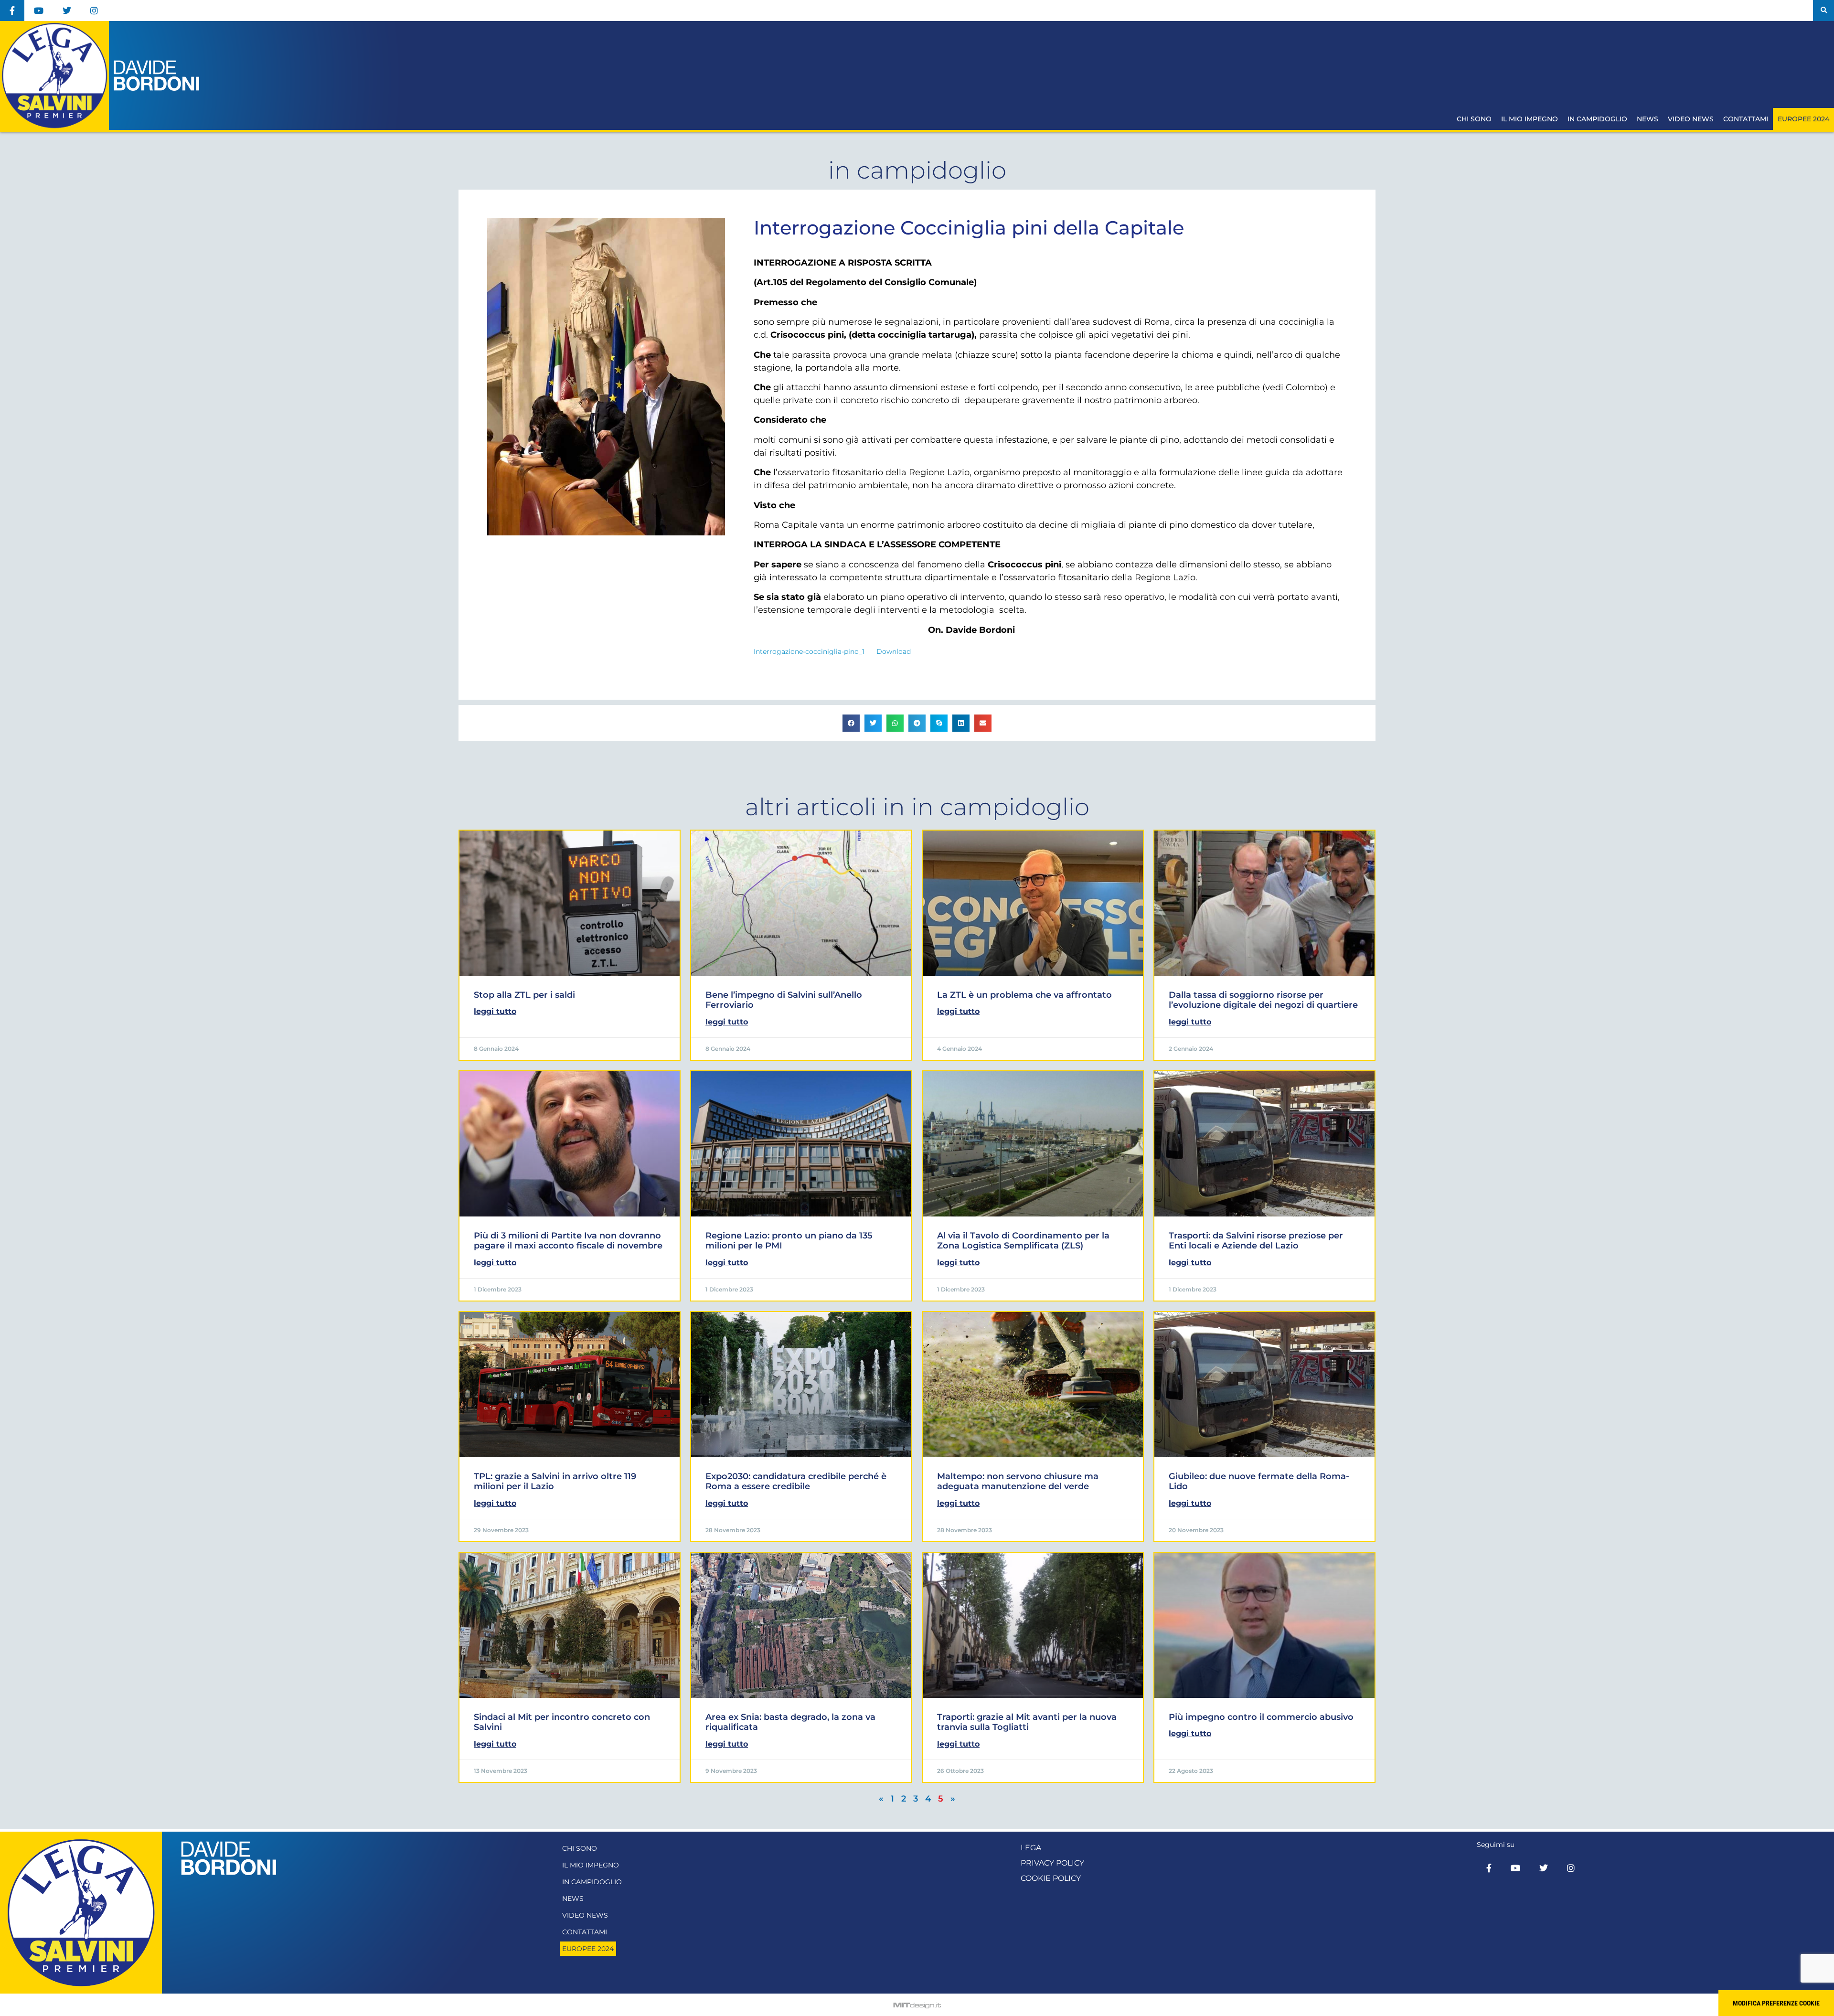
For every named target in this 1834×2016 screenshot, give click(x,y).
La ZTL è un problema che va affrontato (1024, 995)
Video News (1691, 119)
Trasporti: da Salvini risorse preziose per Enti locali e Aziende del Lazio (1256, 1241)
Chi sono (1474, 119)
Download (894, 651)
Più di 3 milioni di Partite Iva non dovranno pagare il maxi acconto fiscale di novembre (568, 1241)
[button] (1823, 11)
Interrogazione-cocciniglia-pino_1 (809, 651)
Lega (1031, 1848)
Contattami (1746, 119)
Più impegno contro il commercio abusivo (1261, 1717)
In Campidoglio (1597, 119)
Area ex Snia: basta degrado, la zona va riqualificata (790, 1722)
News (1647, 119)
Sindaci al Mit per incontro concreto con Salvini (562, 1722)
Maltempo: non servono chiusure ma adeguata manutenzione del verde (1018, 1482)
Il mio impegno (1530, 119)
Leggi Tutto (495, 1011)
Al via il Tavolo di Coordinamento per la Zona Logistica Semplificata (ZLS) (1023, 1241)
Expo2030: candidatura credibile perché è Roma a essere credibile (796, 1482)
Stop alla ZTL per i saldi (524, 995)
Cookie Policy (1051, 1878)
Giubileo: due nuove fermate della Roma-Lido (1259, 1482)
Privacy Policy (1052, 1863)
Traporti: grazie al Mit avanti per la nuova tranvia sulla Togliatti (1027, 1722)
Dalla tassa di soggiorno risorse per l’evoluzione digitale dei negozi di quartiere (1263, 1000)
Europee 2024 (1803, 119)
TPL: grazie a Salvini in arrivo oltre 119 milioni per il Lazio (555, 1482)
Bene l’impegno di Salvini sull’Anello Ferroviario (784, 1000)
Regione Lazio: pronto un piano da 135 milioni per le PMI (789, 1241)
